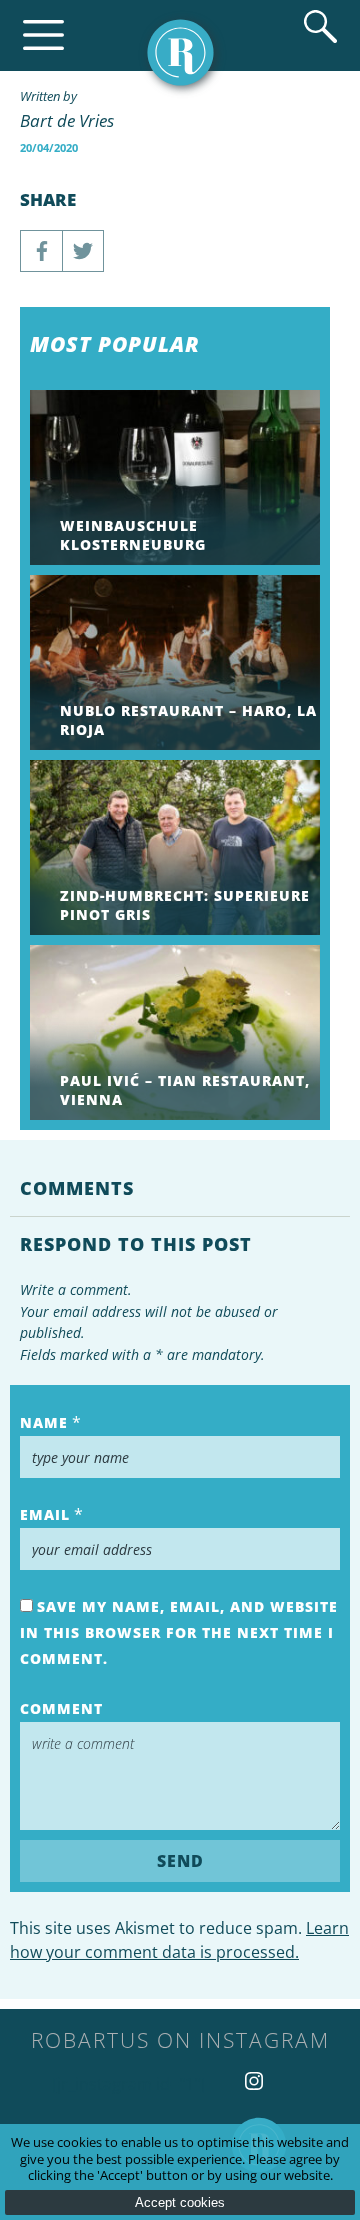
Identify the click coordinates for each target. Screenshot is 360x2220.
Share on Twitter (83, 251)
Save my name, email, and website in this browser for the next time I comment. (179, 1632)
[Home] (180, 52)
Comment (61, 1708)
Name (44, 1422)
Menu (43, 35)
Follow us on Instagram (254, 2081)
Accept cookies (180, 2202)
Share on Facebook (41, 251)
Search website (320, 26)
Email (45, 1514)
